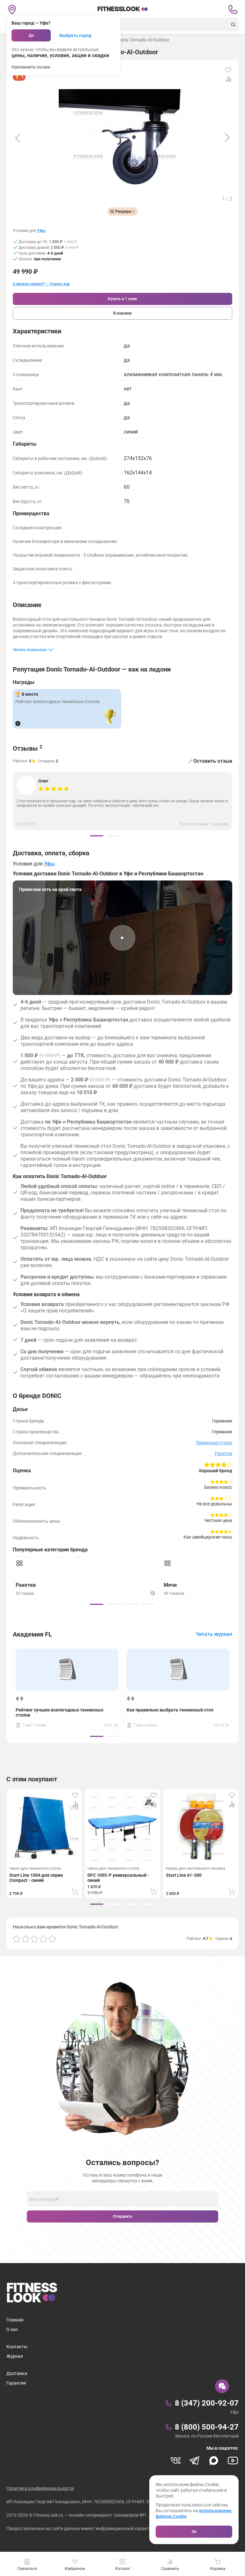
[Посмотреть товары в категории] (18, 724)
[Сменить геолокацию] (12, 10)
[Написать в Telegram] (195, 2461)
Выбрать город (75, 35)
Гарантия (16, 2383)
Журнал (15, 2356)
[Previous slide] (18, 138)
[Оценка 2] (26, 1939)
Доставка (17, 2373)
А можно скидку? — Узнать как (41, 284)
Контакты (17, 2347)
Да (31, 35)
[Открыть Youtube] (233, 2461)
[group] (97, 836)
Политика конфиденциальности (40, 2488)
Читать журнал (214, 1634)
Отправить (123, 2216)
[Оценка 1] (17, 1939)
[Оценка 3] (34, 1939)
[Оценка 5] (52, 1939)
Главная (15, 2320)
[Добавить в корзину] (75, 1892)
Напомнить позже (31, 67)
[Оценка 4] (43, 1939)
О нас (12, 2329)
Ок (194, 2532)
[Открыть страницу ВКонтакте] (175, 2461)
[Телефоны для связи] (233, 10)
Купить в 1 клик (122, 299)
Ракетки (223, 1453)
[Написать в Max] (214, 2461)
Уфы (41, 231)
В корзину (122, 313)
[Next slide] (227, 138)
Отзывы (28, 748)
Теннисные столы (214, 1443)
